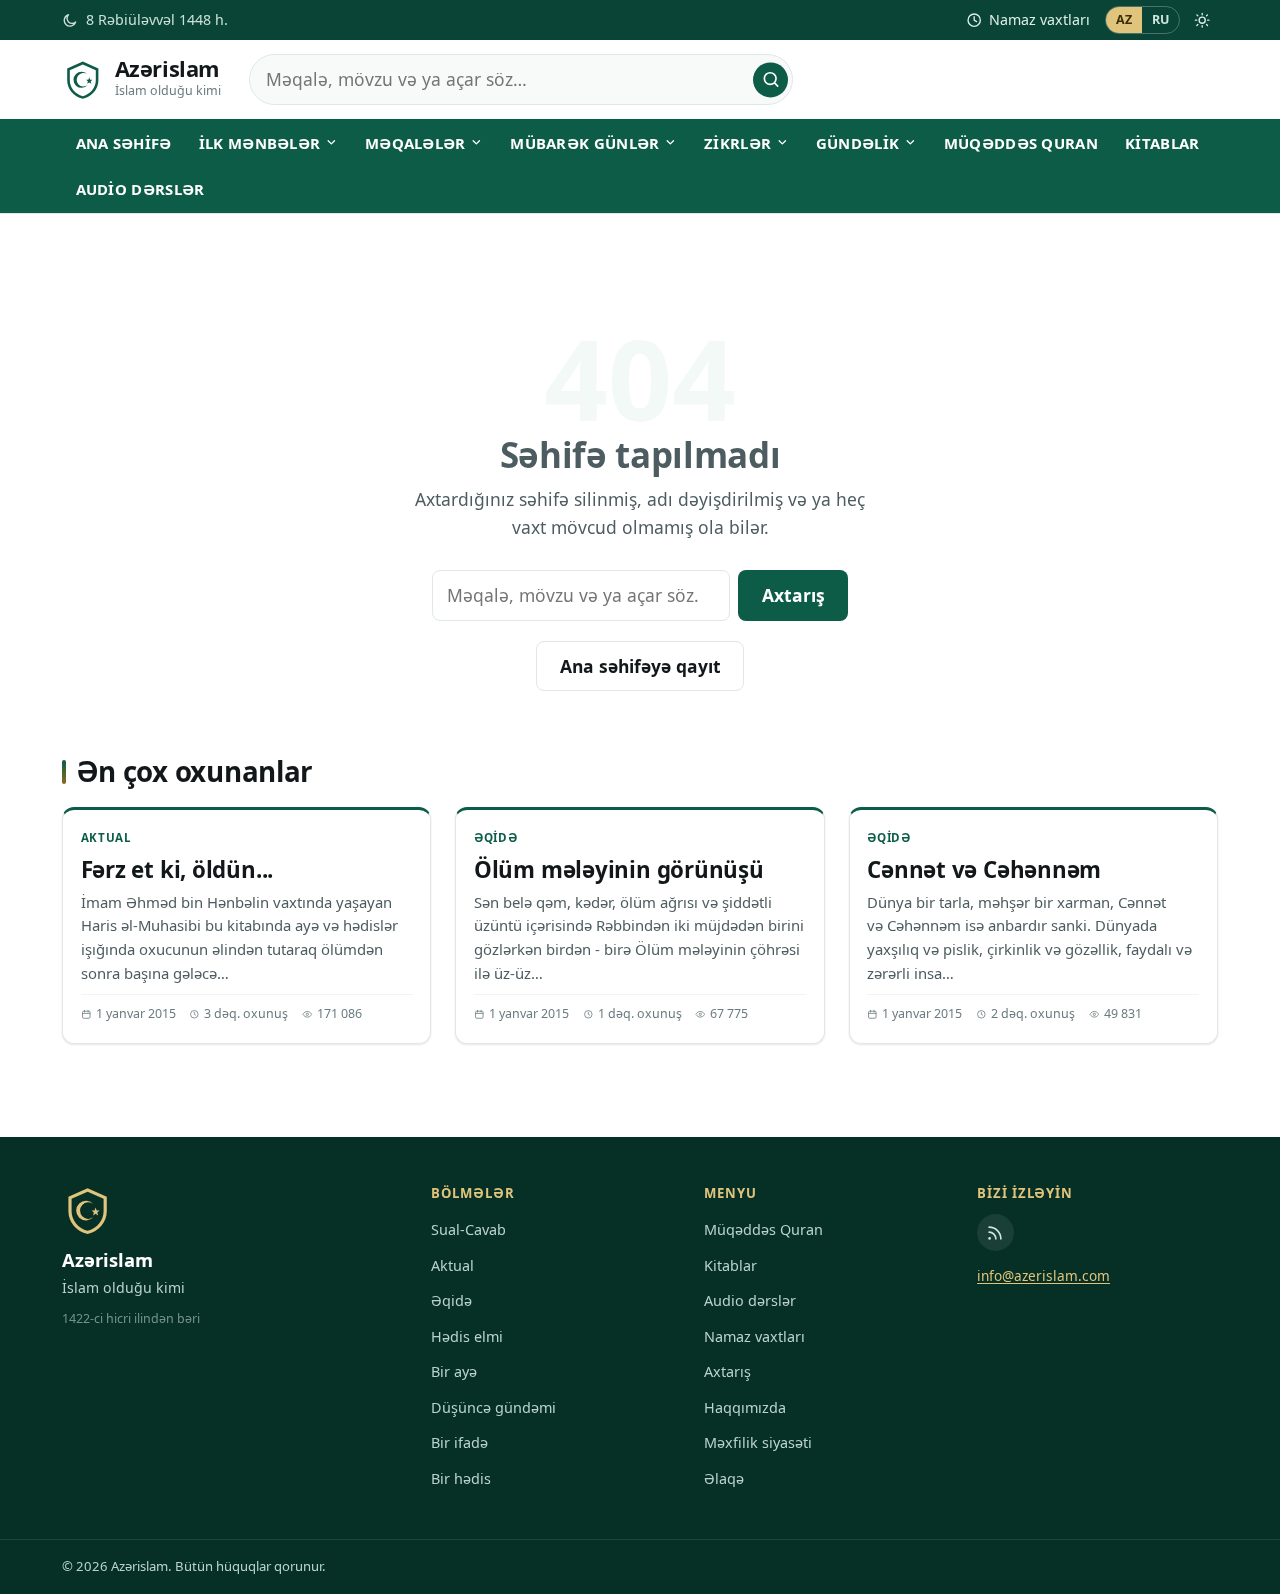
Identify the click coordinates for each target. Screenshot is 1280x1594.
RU (1161, 19)
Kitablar (1162, 143)
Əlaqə (724, 1478)
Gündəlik (857, 143)
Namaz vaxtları (1039, 19)
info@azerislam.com (1043, 1275)
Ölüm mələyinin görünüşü (619, 869)
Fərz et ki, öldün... (177, 869)
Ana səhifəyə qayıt (640, 666)
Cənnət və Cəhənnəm (984, 869)
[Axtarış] (770, 79)
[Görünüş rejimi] (1202, 20)
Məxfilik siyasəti (758, 1442)
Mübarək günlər (584, 143)
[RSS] (995, 1232)
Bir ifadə (459, 1442)
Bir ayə (454, 1371)
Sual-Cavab (468, 1229)
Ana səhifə (124, 143)
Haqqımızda (745, 1407)
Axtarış (793, 595)
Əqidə (495, 837)
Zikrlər (737, 143)
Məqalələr (415, 143)
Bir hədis (461, 1478)
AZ (1124, 19)
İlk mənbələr (260, 143)
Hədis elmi (467, 1336)
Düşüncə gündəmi (493, 1407)
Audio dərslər (140, 189)
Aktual (106, 837)
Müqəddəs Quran (1021, 143)
